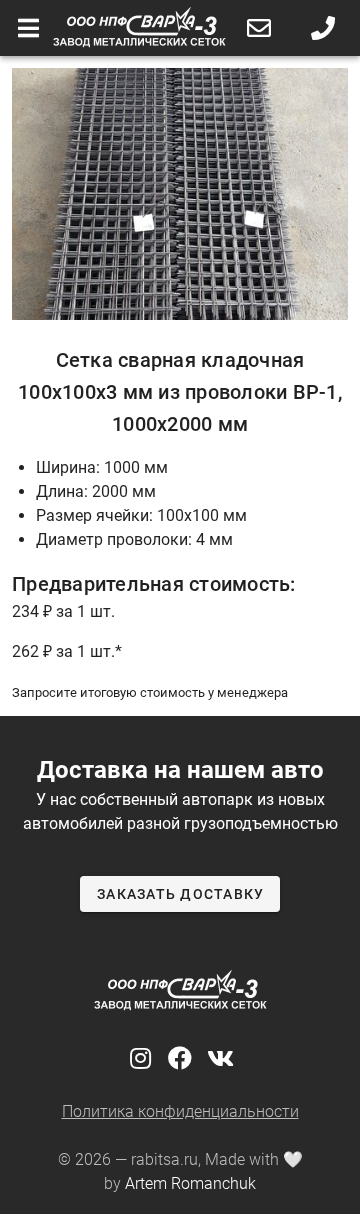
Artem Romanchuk (190, 1183)
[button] (259, 28)
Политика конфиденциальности (180, 1111)
